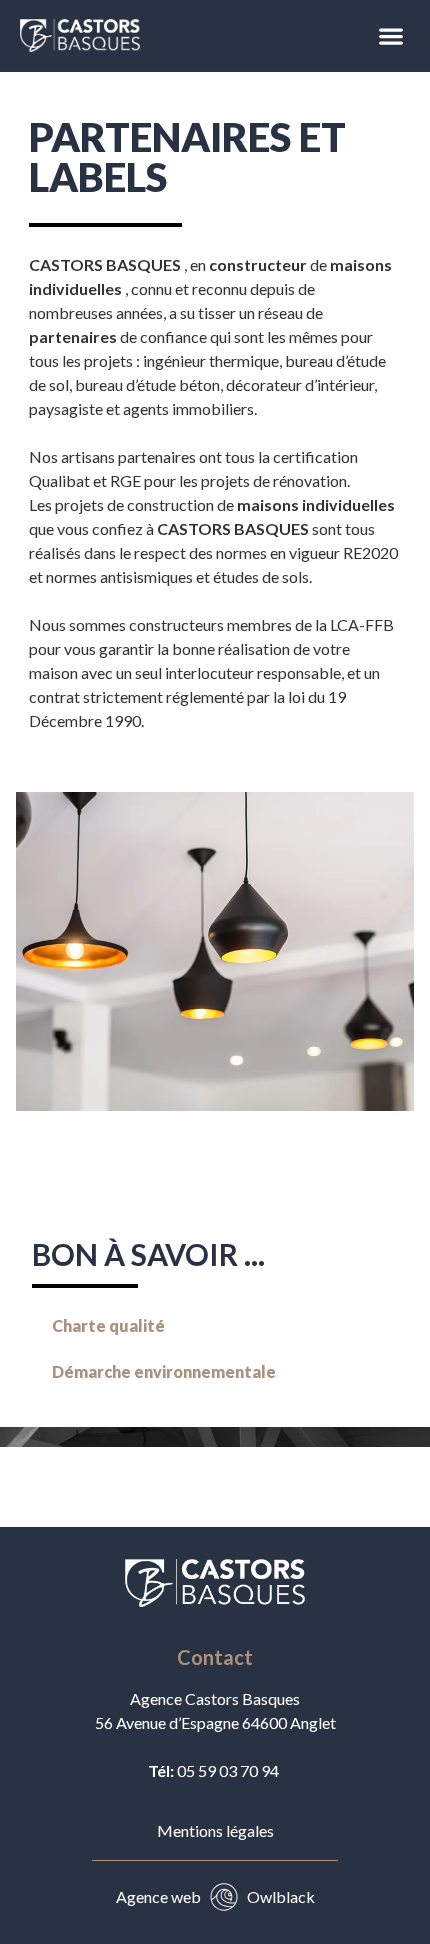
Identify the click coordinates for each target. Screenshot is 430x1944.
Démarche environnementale (164, 1371)
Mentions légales (215, 1830)
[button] (390, 35)
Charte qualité (108, 1325)
